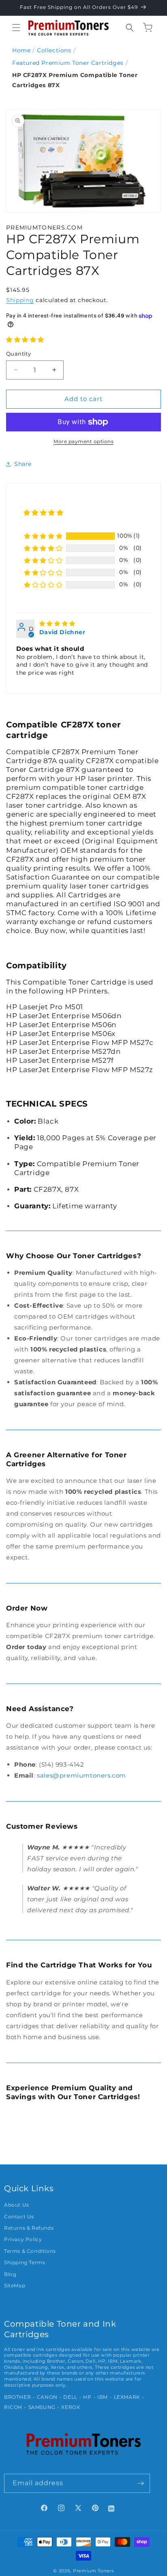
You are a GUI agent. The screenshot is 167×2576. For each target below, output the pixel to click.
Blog (10, 2274)
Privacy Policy (23, 2239)
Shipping (20, 300)
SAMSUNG (42, 2407)
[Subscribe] (141, 2483)
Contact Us (19, 2217)
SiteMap (15, 2286)
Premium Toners (93, 2571)
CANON (47, 2397)
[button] (16, 28)
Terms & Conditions (30, 2251)
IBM (103, 2397)
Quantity (18, 354)
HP (87, 2397)
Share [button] (23, 464)
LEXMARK (127, 2397)
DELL (70, 2397)
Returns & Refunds (29, 2228)
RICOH (13, 2407)
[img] (57, 624)
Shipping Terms (25, 2263)
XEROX (71, 2407)
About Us (17, 2205)
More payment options (83, 441)
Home (21, 50)
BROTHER (17, 2397)
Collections (54, 50)
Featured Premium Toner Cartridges (68, 63)
